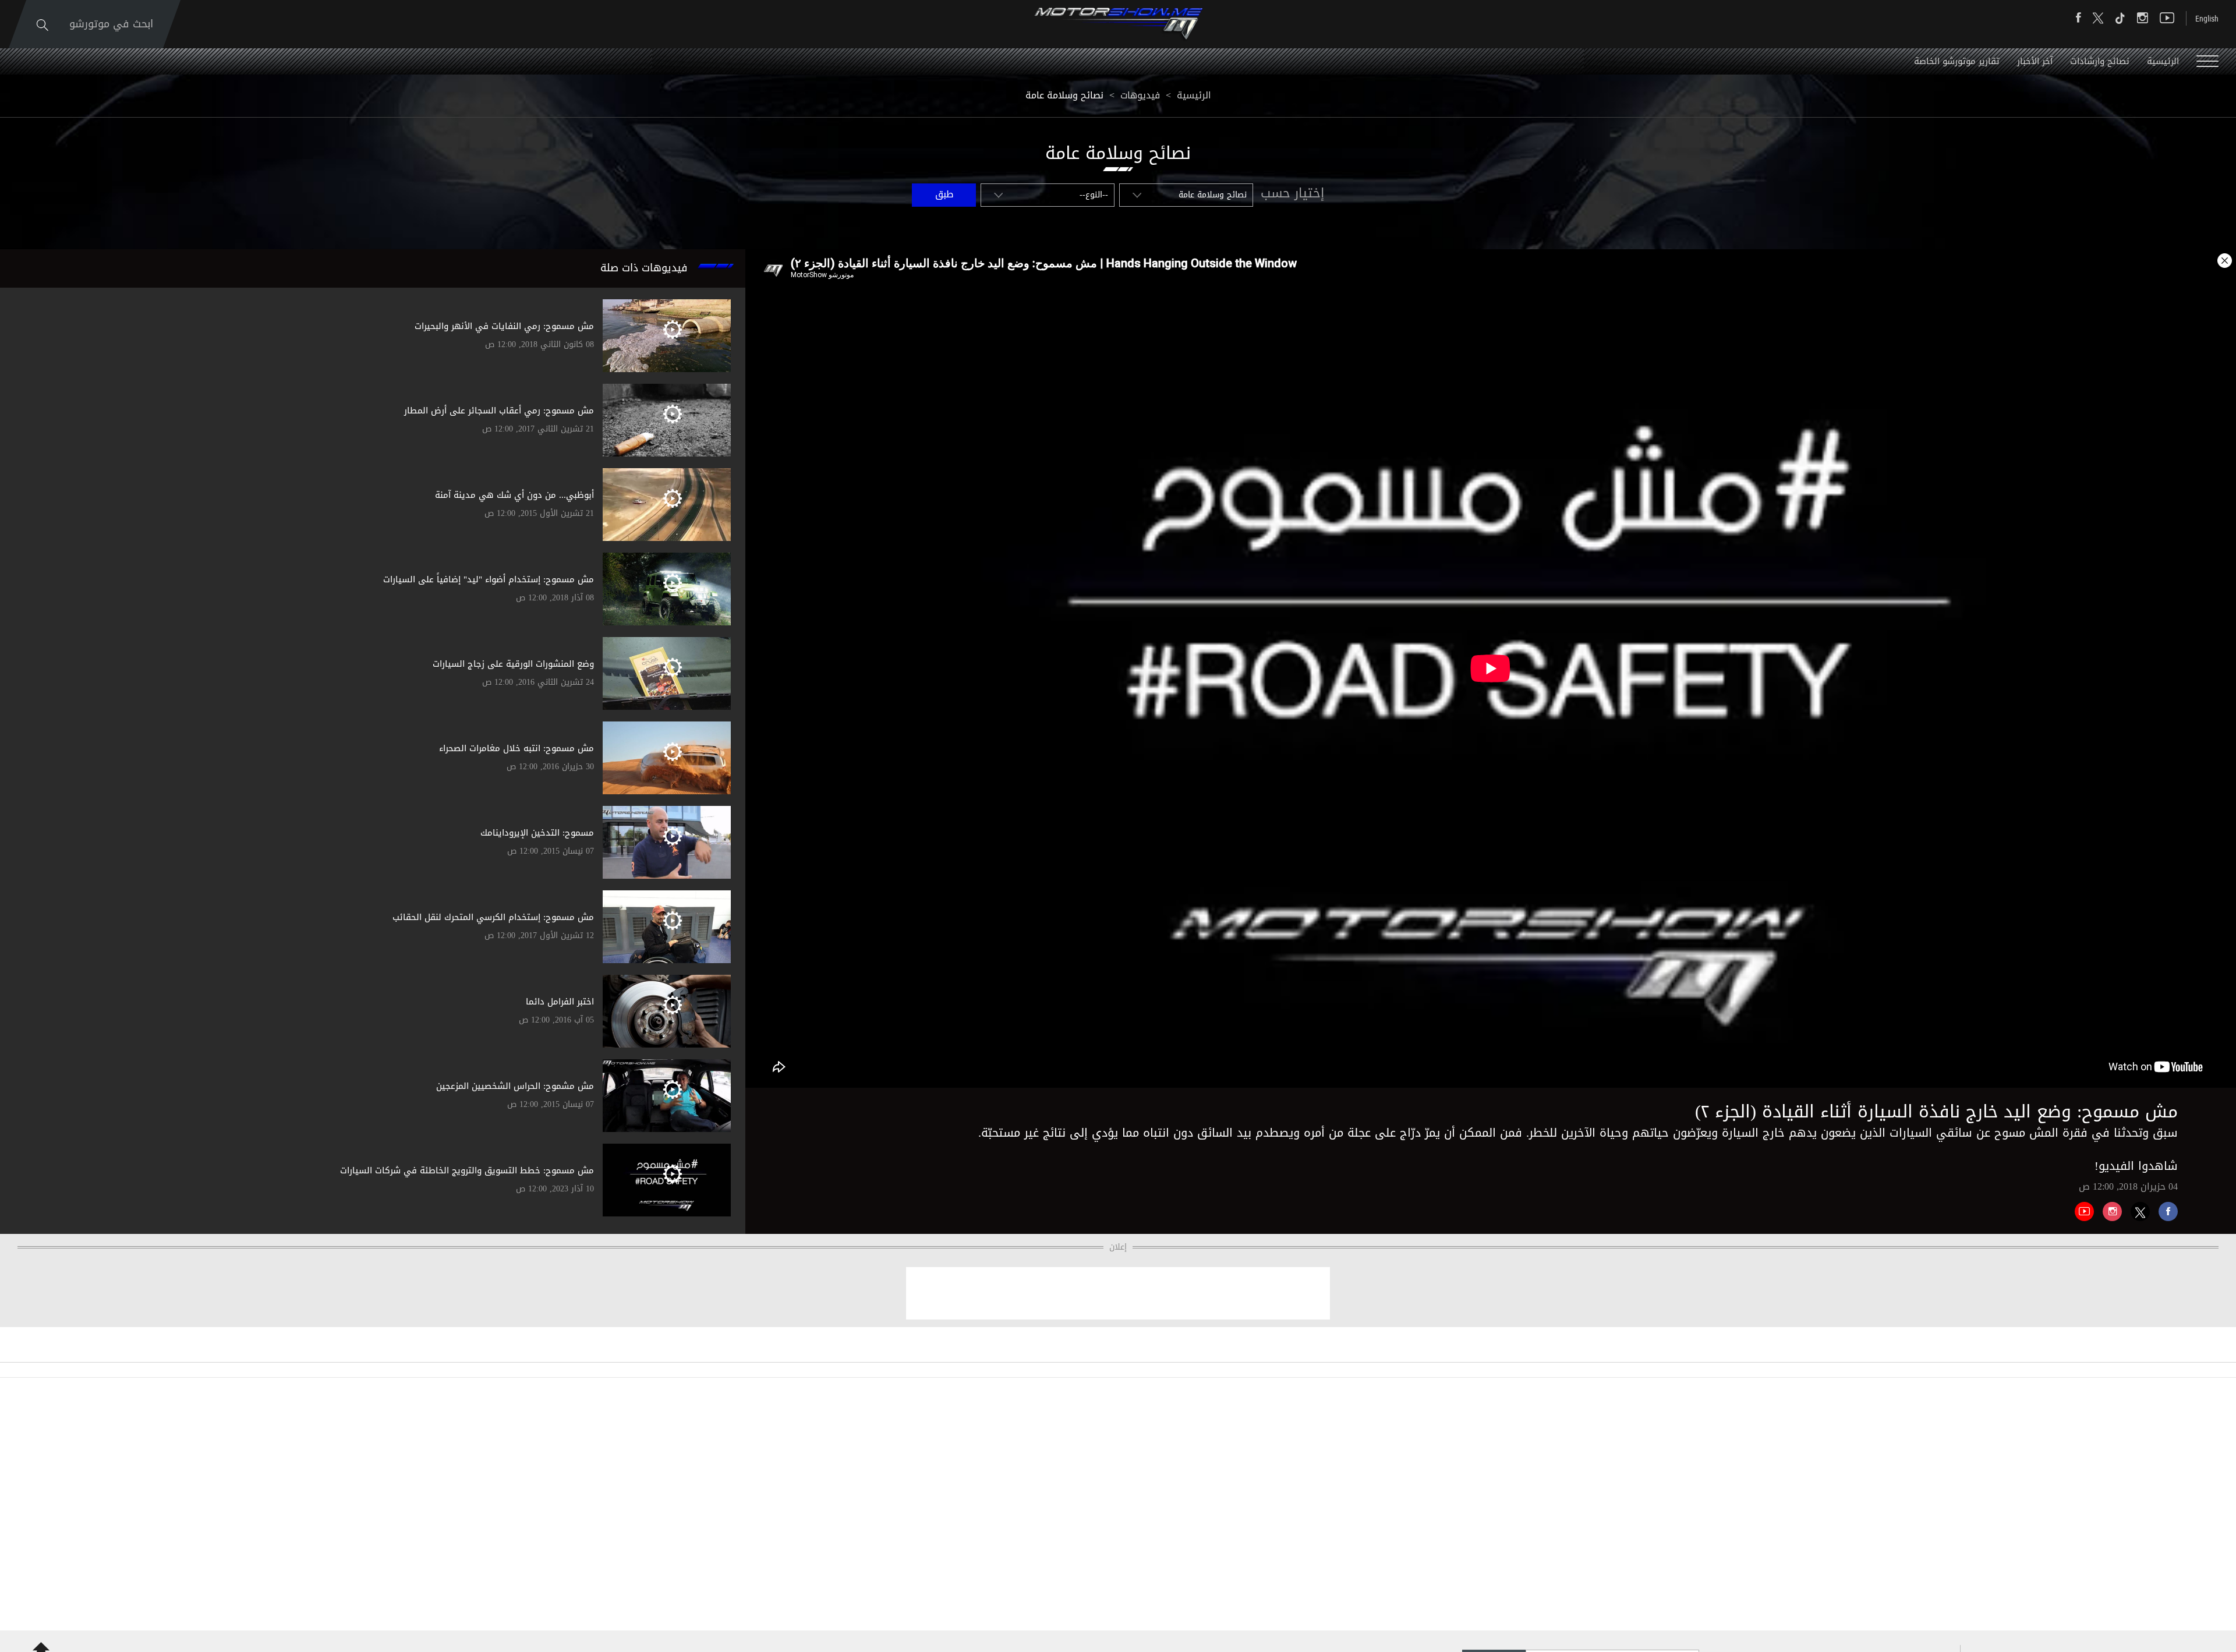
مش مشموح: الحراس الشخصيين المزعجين (515, 1086)
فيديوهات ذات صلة (644, 268)
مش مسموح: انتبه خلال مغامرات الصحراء (516, 748)
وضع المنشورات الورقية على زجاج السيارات (513, 664)
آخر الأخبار (2035, 61)
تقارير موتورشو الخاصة (1957, 61)
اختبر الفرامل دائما (560, 1002)
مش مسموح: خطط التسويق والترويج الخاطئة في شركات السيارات (467, 1170)
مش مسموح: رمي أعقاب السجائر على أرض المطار (499, 411)
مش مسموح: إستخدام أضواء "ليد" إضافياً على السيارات (489, 579)
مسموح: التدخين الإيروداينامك (537, 833)
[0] (2164, 1207)
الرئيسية (2163, 61)
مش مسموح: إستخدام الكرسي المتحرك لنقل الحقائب (493, 917)
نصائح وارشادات (2100, 61)
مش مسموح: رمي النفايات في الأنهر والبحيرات (504, 326)
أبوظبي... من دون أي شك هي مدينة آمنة (514, 495)
